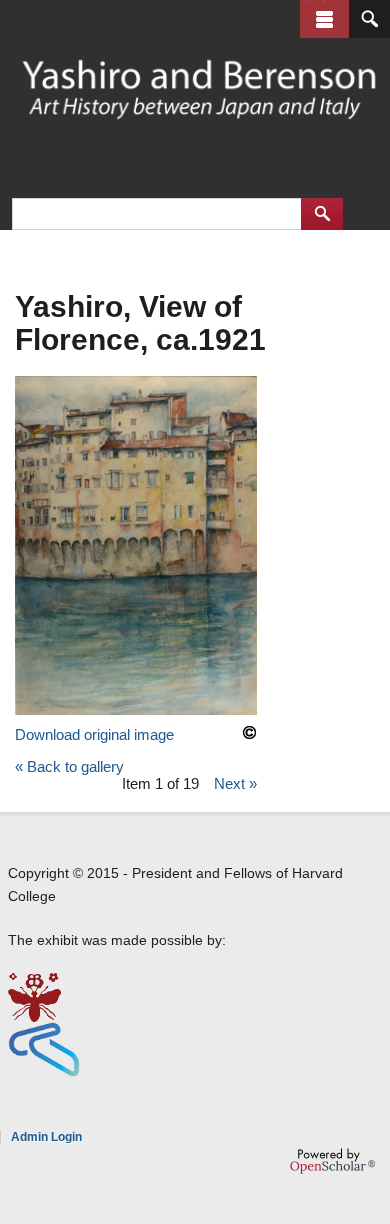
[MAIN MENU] (324, 19)
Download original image (94, 734)
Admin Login (46, 1137)
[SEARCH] (369, 19)
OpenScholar (332, 1161)
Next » (235, 783)
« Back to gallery (69, 766)
